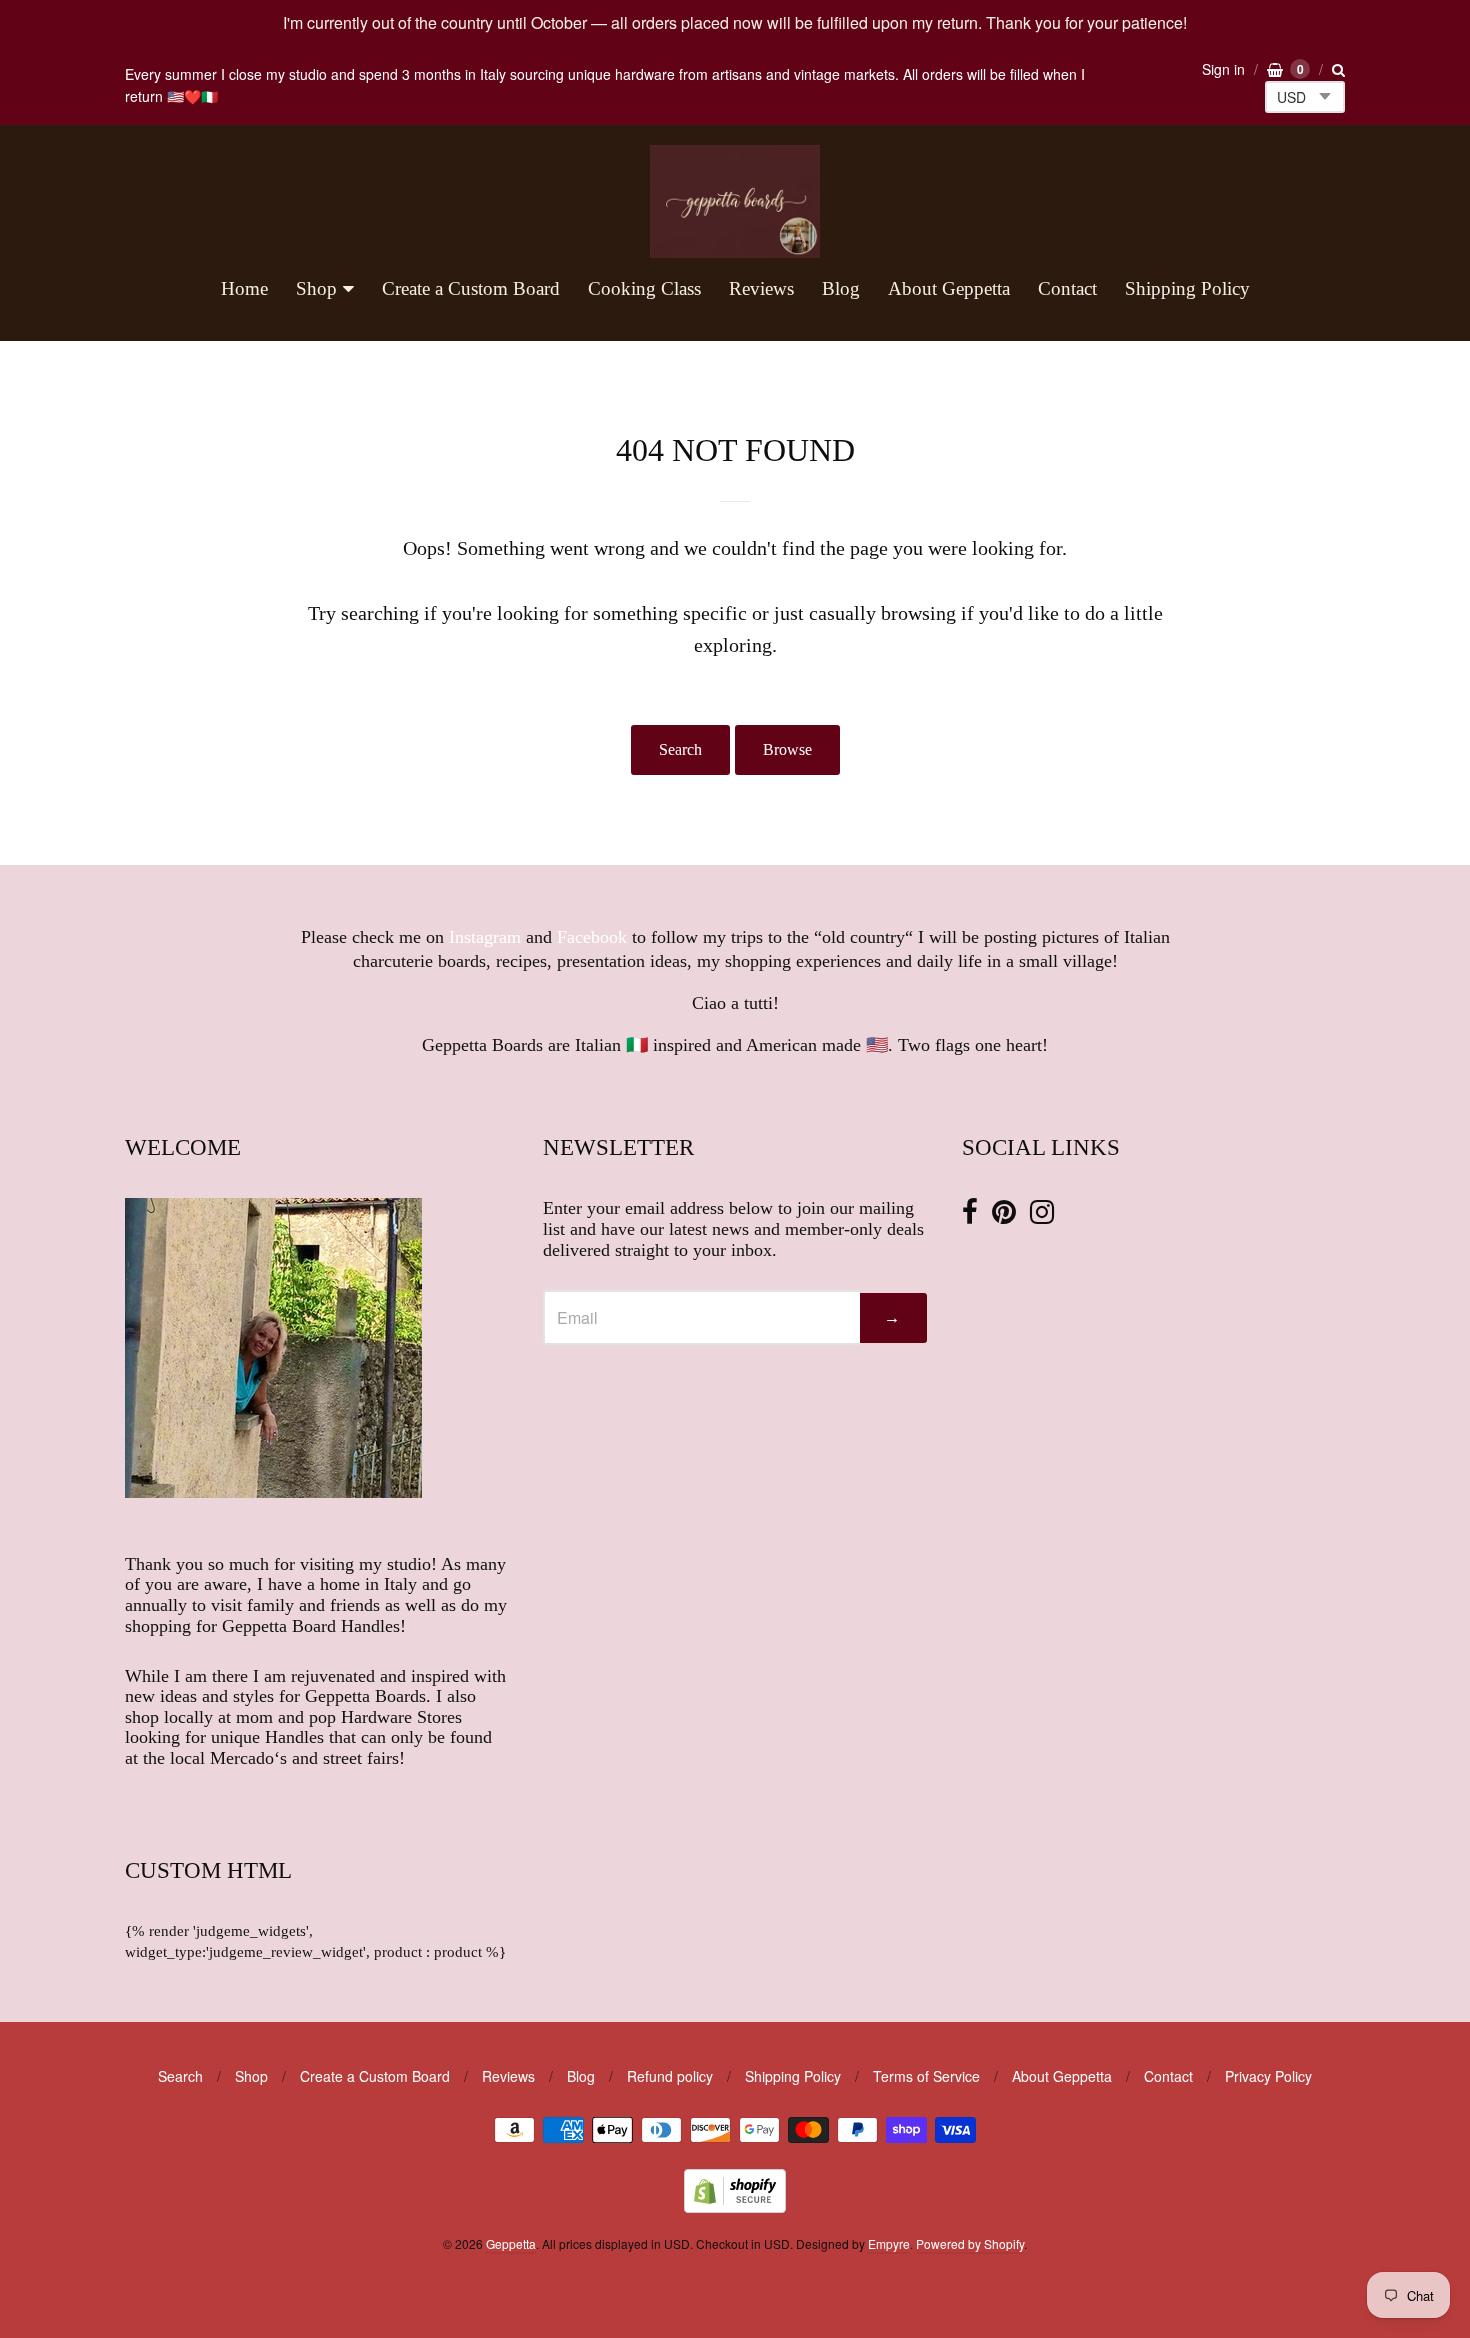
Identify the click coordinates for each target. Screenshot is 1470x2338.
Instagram (485, 937)
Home (244, 288)
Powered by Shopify (970, 2243)
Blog (841, 288)
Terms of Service (926, 2076)
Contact (1067, 288)
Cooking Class (644, 288)
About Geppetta (949, 288)
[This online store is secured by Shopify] (735, 2206)
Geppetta (511, 2243)
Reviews (761, 288)
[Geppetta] (735, 201)
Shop (316, 288)
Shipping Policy (1187, 288)
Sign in (1223, 69)
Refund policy (670, 2076)
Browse (787, 749)
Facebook (592, 937)
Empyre (889, 2243)
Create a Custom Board (471, 288)
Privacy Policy (1268, 2076)
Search (680, 749)
